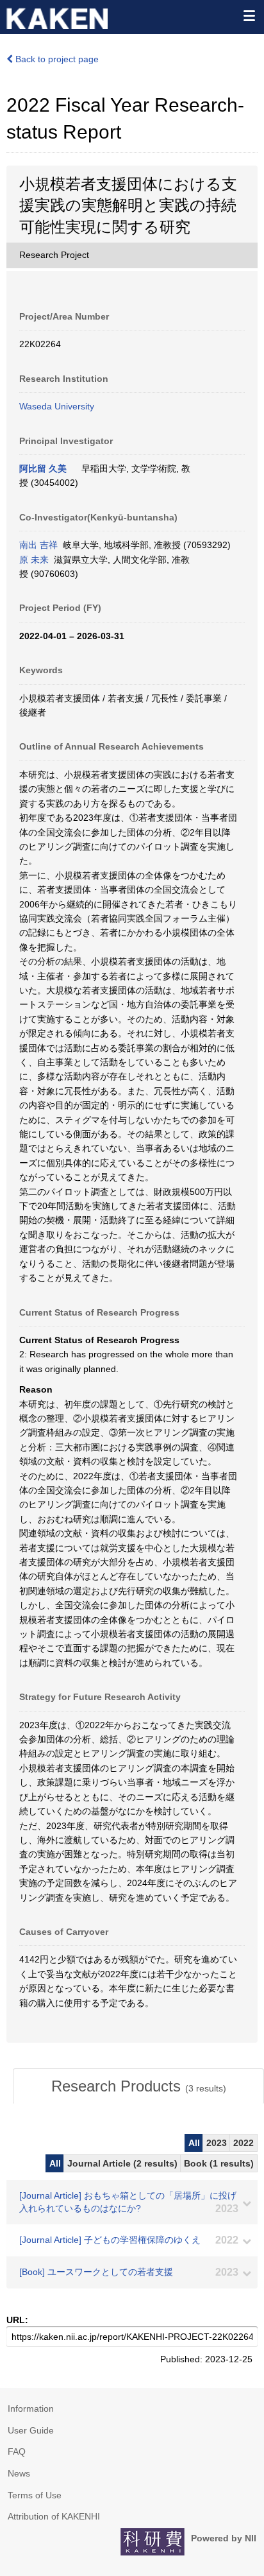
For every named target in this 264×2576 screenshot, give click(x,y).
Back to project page (56, 59)
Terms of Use (35, 2495)
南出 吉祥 (38, 545)
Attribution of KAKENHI (54, 2516)
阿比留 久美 (43, 468)
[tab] (138, 2086)
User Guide (31, 2430)
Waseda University (57, 406)
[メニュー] (249, 15)
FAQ (17, 2451)
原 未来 (34, 560)
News (19, 2473)
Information (31, 2409)
